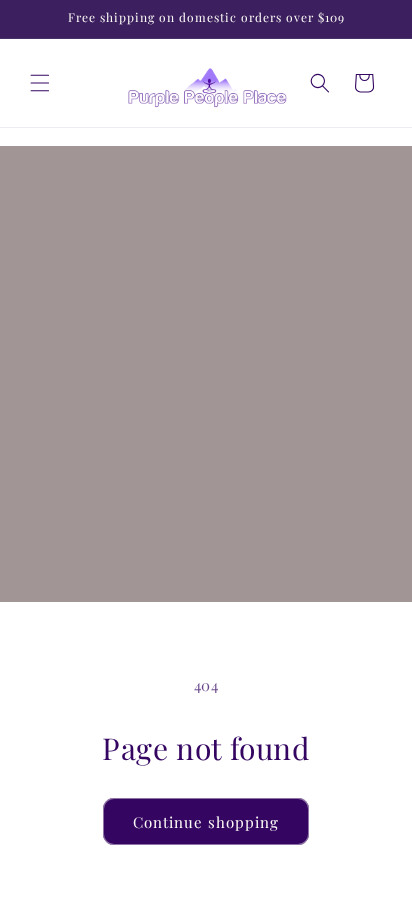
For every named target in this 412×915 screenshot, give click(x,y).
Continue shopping (206, 822)
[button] (40, 83)
